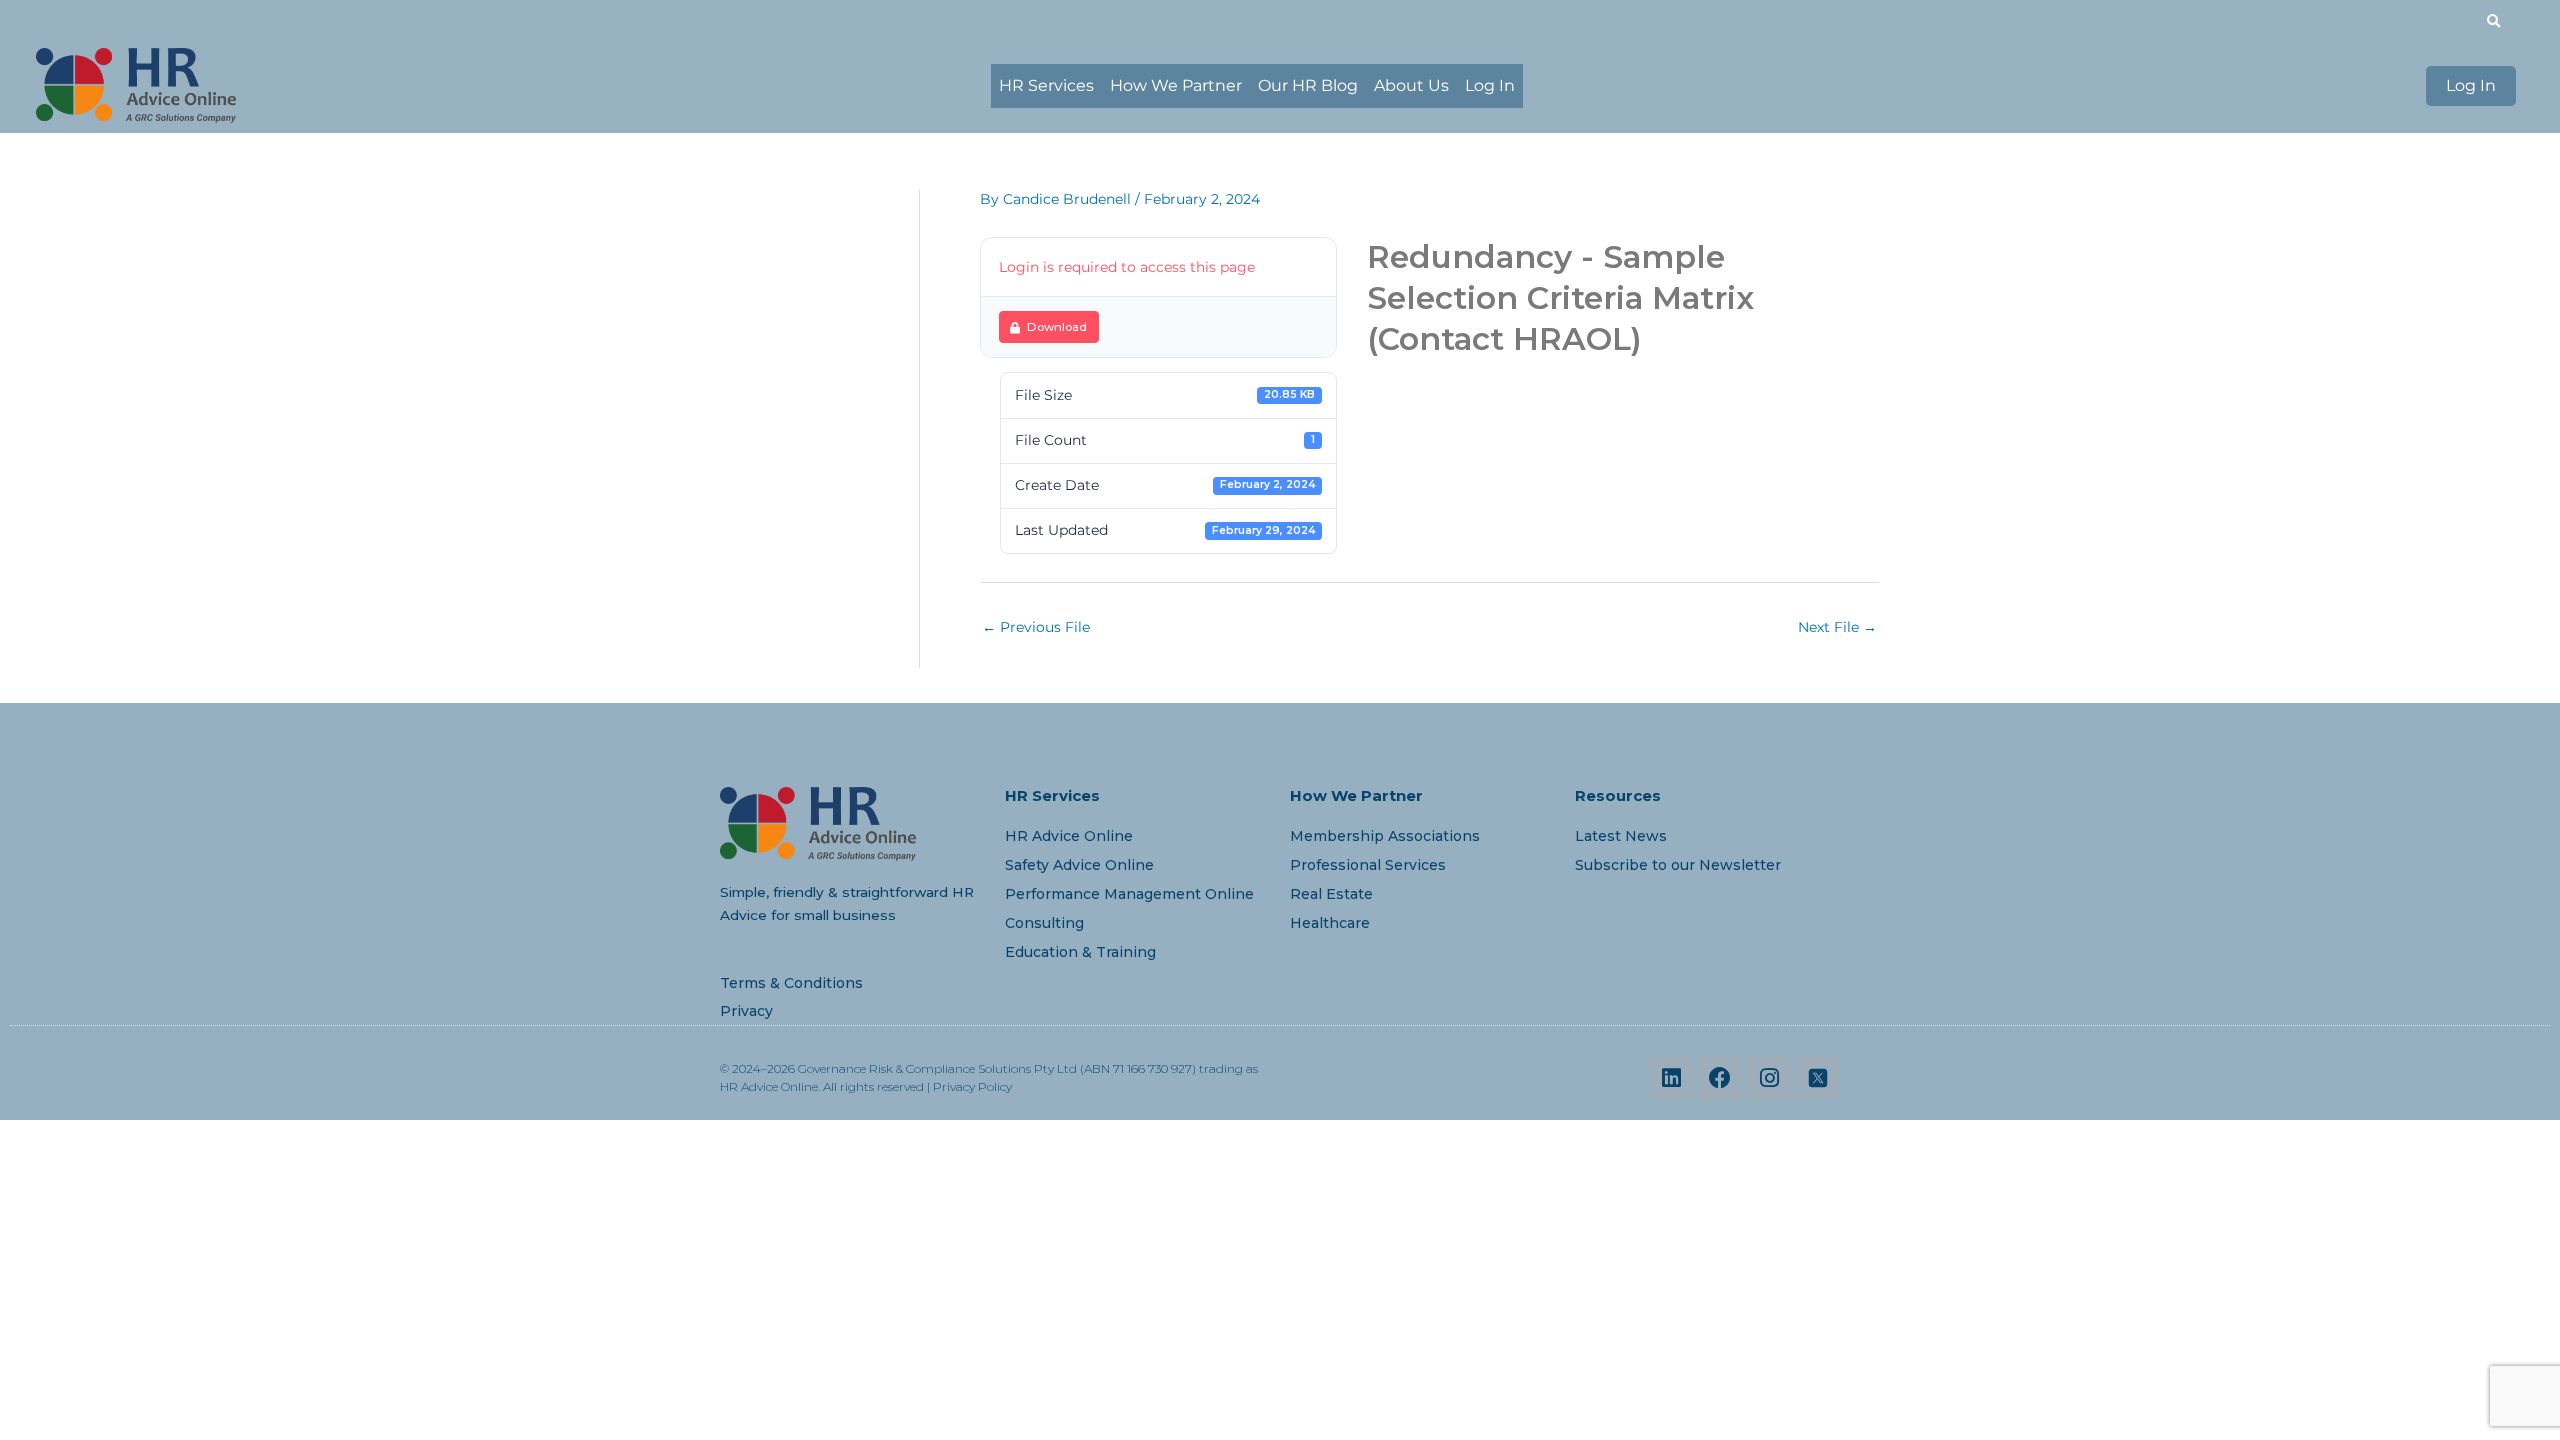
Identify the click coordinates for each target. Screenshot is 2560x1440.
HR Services (1046, 85)
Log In (1490, 85)
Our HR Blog (1308, 85)
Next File (1837, 627)
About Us (1411, 85)
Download (1057, 327)
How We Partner (1176, 85)
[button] (2493, 21)
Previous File (1036, 627)
